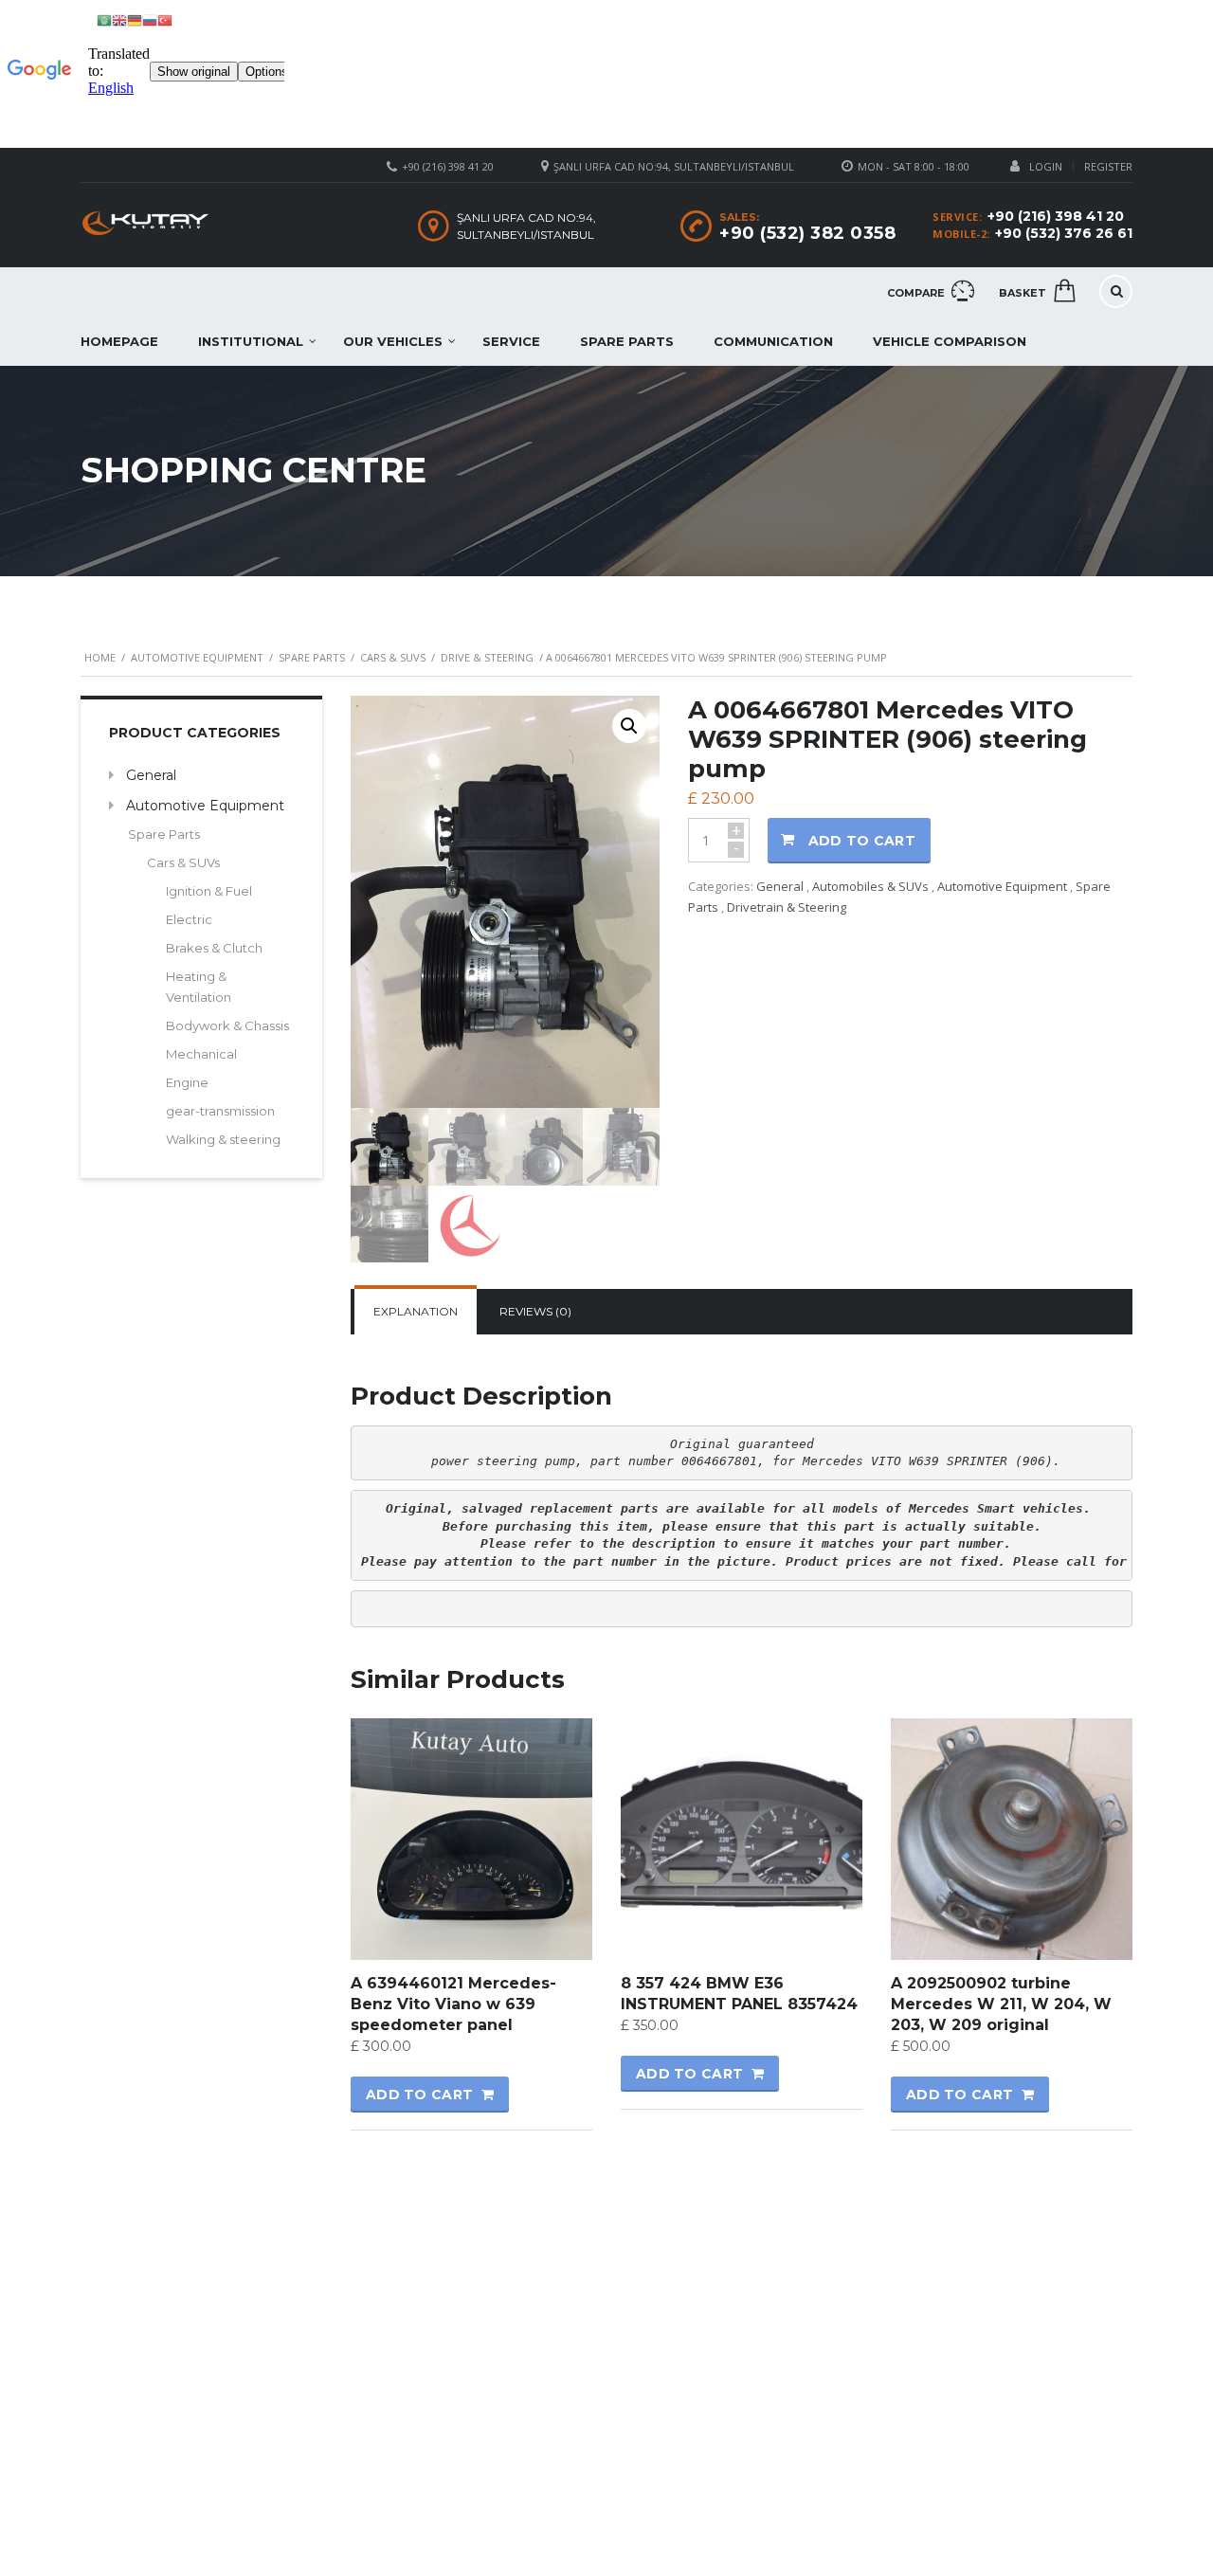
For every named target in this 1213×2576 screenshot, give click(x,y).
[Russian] (150, 19)
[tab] (416, 1312)
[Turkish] (165, 19)
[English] (119, 19)
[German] (135, 19)
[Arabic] (104, 19)
